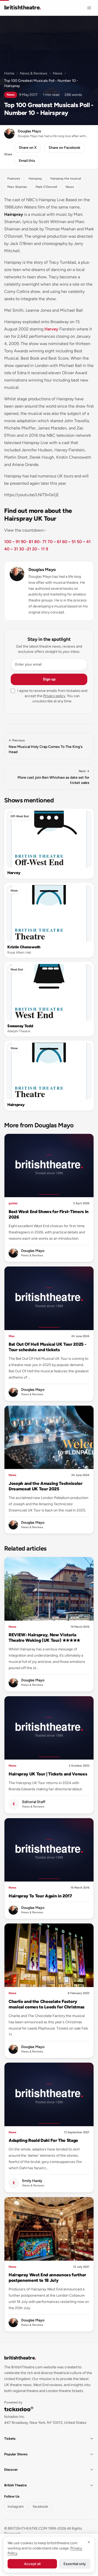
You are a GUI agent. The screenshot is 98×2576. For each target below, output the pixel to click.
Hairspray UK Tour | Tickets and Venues (48, 1774)
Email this (27, 161)
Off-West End (20, 816)
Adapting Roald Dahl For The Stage (43, 2140)
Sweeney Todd (20, 1026)
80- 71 (40, 542)
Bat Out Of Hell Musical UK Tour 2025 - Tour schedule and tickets (47, 1347)
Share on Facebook (64, 148)
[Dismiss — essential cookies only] (89, 2542)
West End (17, 970)
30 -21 (25, 549)
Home (9, 73)
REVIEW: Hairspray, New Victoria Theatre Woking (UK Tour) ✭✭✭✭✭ (44, 1637)
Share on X (28, 148)
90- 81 (27, 542)
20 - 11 (38, 549)
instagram (16, 2507)
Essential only (75, 2564)
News (58, 73)
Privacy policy (54, 696)
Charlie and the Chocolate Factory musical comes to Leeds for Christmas (47, 2004)
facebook (40, 2507)
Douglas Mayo (42, 570)
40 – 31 (11, 549)
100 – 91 (12, 542)
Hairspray (16, 1105)
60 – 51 (69, 542)
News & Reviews (34, 73)
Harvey (51, 329)
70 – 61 (54, 542)
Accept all (32, 2564)
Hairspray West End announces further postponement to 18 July (47, 2277)
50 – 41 (84, 542)
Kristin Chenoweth (24, 947)
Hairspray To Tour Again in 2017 (40, 1896)
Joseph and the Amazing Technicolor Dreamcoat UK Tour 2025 (46, 1486)
